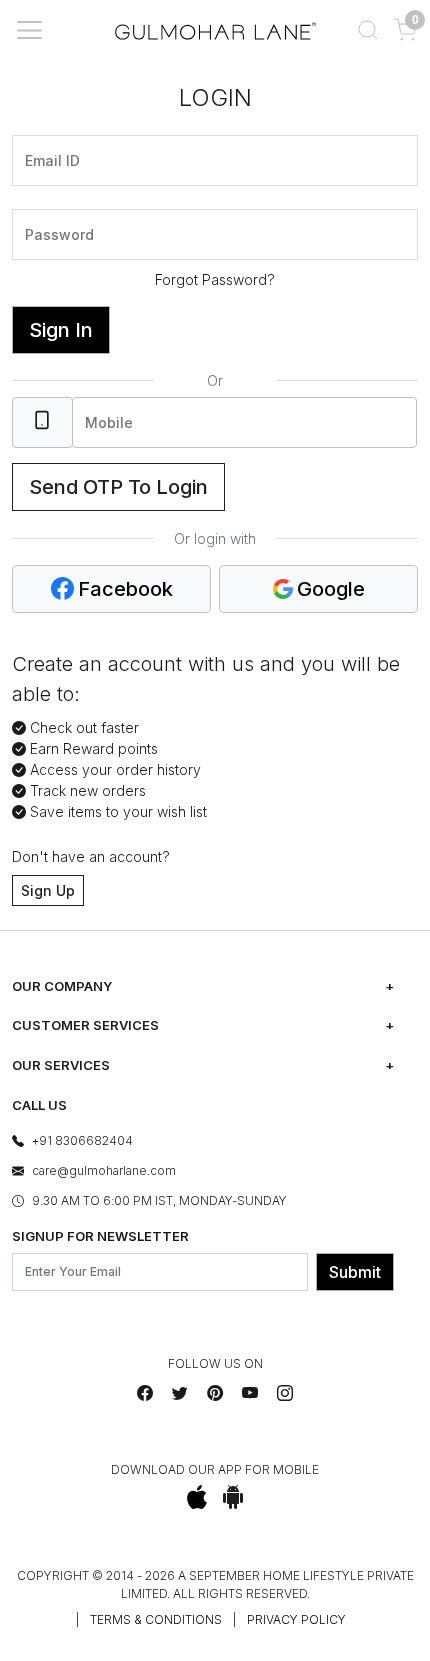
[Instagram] (285, 1393)
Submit (355, 1272)
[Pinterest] (215, 1393)
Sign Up (48, 890)
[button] (367, 30)
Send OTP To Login (118, 487)
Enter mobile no (128, 395)
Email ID (47, 133)
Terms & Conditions (156, 1619)
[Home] (215, 30)
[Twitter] (180, 1393)
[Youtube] (250, 1393)
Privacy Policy (296, 1619)
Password (52, 207)
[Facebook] (145, 1393)
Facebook (125, 589)
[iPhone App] (197, 1497)
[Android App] (233, 1497)
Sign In (61, 330)
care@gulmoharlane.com (104, 1170)
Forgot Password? (215, 279)
